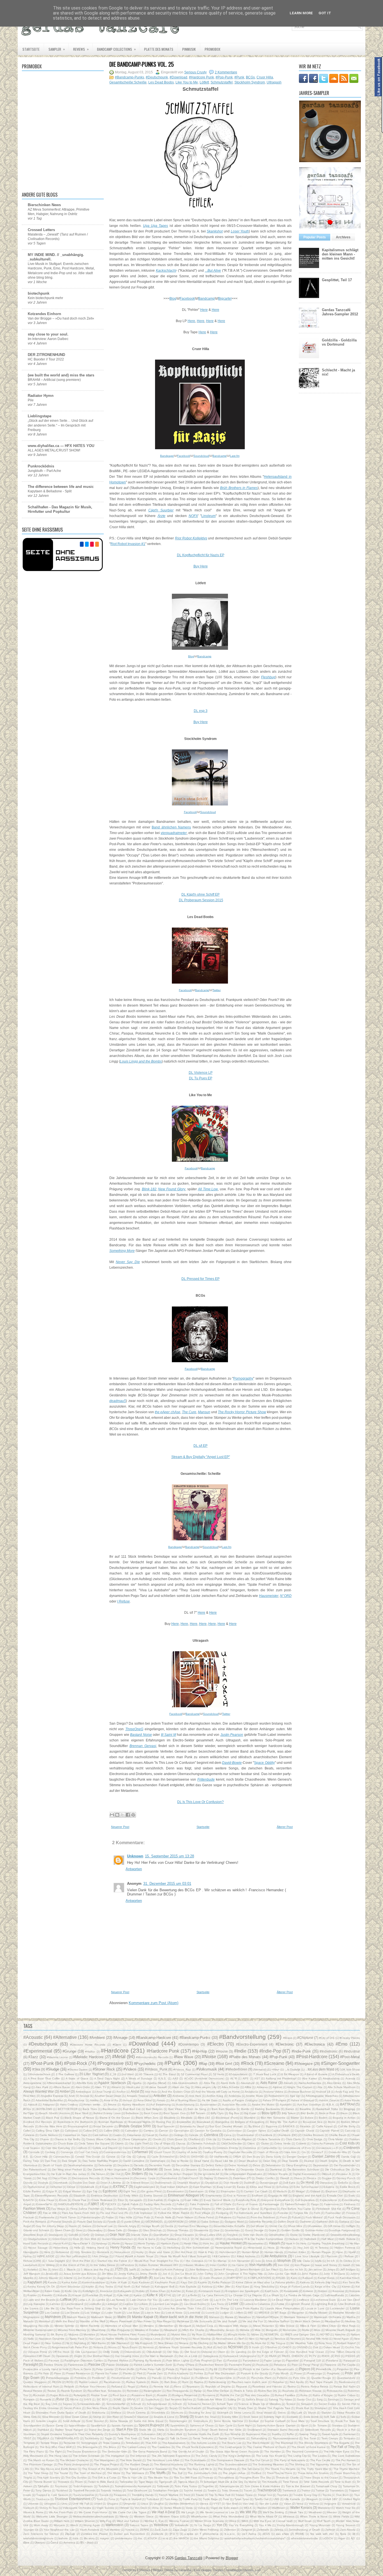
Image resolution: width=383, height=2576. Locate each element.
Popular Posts (315, 237)
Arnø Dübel (145, 2100)
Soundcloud (201, 456)
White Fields (341, 2516)
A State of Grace (77, 2078)
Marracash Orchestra (328, 2317)
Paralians (332, 2360)
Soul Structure (320, 2421)
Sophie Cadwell (275, 2421)
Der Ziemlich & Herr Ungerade (107, 2169)
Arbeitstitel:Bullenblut (49, 2100)
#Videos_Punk (156, 2069)
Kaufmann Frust (165, 2282)
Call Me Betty (347, 2126)
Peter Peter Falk (150, 2369)
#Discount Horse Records (88, 2045)
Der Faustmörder (345, 2165)
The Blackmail (284, 2443)
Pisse (58, 2373)
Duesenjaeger (269, 2183)
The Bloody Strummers (313, 2443)
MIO (251, 2313)
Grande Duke (139, 2235)
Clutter (265, 2143)
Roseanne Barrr (142, 2395)
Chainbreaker (245, 2135)
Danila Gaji (348, 2157)
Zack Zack (161, 2530)
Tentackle (70, 2443)
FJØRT (94, 2204)
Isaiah (347, 2265)
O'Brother (271, 2347)
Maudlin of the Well (92, 2321)
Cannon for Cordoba (208, 2131)
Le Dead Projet (282, 2300)
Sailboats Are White (210, 2399)
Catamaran (134, 2135)
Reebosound (347, 2382)
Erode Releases (102, 2200)
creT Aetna (249, 2534)
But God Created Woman (226, 2126)
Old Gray (173, 2352)
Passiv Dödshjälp (117, 2365)
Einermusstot (175, 2191)
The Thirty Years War (314, 2469)
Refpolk (69, 2387)
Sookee (254, 2421)
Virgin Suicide (105, 2508)
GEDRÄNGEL (154, 2222)
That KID (151, 2443)
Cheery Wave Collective (101, 2139)
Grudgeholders (37, 2239)
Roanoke (288, 2391)
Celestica (211, 2135)
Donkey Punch (346, 2178)
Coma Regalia (171, 2148)
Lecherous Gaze (325, 2300)
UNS (276, 2499)
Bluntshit (250, 2118)
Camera (149, 2131)
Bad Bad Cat (132, 2109)
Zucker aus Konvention (129, 2534)
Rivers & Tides (243, 2391)
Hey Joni (303, 2248)
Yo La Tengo (202, 2525)
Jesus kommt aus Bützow (80, 2274)
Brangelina (222, 2122)
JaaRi (132, 2269)
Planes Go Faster (106, 2373)
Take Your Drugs (154, 2438)
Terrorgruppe (89, 2443)
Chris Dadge (315, 2139)
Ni (68, 2343)
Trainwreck (289, 2490)
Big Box (234, 2113)
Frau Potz (144, 2217)
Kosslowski (291, 2291)
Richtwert (133, 2391)
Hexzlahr (286, 2248)
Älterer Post (285, 1827)
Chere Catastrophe (135, 2139)
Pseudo (157, 2378)
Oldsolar (207, 2352)
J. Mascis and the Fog (95, 2269)
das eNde (282, 2534)
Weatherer (315, 2512)
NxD (220, 2347)
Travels (104, 2495)
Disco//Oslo (60, 2178)
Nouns (112, 2347)
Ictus (269, 2261)
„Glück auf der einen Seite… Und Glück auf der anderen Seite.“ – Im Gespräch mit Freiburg (60, 425)
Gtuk (76, 2239)
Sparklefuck (98, 2425)
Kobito (140, 2291)
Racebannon (112, 2382)
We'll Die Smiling (274, 2512)
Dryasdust (212, 2183)
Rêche (74, 2399)
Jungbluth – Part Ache (44, 471)
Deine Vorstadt (238, 2165)
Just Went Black (188, 2278)
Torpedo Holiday (111, 2490)
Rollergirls (80, 2395)
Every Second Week (217, 2200)
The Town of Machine (88, 2473)
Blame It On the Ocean (115, 2118)
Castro (117, 2135)
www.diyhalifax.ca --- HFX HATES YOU (61, 446)
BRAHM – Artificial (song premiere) (54, 380)
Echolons (282, 2187)
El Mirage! (299, 2191)
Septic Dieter (121, 2408)
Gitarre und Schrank (36, 2230)
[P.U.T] (174, 2534)
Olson (221, 2352)
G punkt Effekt (131, 2222)
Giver (79, 2230)
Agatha (137, 2083)
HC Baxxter (203, 2239)
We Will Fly (248, 2512)
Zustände (157, 2534)
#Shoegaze (304, 2064)
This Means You (158, 2478)
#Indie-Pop (270, 2051)
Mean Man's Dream (307, 2321)
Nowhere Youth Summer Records (181, 2347)
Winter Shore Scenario (209, 2521)
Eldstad (315, 2191)
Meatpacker (333, 2321)
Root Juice (120, 2395)
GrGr (86, 2235)
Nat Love (95, 2339)
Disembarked (169, 2178)
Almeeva (262, 2087)
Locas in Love (315, 2308)
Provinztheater (121, 2378)
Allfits (248, 2087)
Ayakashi (286, 2105)
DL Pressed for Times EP (200, 1279)
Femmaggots (141, 2209)
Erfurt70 (28, 2200)
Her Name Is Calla (149, 2248)
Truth (100, 2499)
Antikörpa (235, 2096)
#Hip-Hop (199, 2051)
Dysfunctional (36, 2187)
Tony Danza (43, 2490)
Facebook (187, 299)
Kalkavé (308, 2278)
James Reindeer (250, 2269)
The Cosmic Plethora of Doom (267, 2447)
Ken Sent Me (351, 2282)
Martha (351, 2317)
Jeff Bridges (348, 2269)
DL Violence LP (201, 1073)
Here (204, 310)
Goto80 (73, 2235)
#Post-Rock (76, 2063)
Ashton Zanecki (329, 2100)
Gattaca (344, 2222)
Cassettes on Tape (75, 2135)
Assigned (49, 2105)
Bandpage (167, 456)
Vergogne (330, 2504)
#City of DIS (327, 2038)
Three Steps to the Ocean (321, 2478)
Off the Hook (61, 2352)
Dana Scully (274, 2157)
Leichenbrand (74, 2304)
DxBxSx (343, 2183)
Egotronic (110, 2191)
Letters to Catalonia (257, 2304)
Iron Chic (284, 2265)
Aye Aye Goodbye (309, 2105)
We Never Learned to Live (217, 2512)
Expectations (328, 2200)
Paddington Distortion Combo (84, 2360)
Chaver (44, 2139)
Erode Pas (79, 2200)
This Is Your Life (132, 2478)
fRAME (300, 2534)
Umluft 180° (331, 2499)
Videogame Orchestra (77, 2508)
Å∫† (353, 2538)
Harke (116, 2243)
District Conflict (265, 2178)
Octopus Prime (37, 2352)
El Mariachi (280, 2191)
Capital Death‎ (280, 2131)
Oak (316, 2347)
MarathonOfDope (267, 2317)
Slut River (113, 2417)
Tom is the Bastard (298, 2486)
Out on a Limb (188, 2356)
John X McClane (334, 2274)
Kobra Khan (158, 2291)
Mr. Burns (57, 2334)
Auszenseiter (208, 2105)
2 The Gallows (65, 2074)
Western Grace (144, 2516)
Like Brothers (347, 2304)
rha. (140, 2538)
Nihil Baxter (99, 2343)
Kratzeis (355, 2291)
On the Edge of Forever (268, 2352)
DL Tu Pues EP (201, 1078)
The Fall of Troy (343, 2447)
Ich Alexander (241, 2261)
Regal (131, 2387)
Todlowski (163, 2486)
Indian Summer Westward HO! (159, 2265)
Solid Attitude (71, 2421)
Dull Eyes (289, 2183)
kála (76, 2538)
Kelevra (305, 2282)
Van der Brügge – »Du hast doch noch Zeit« (61, 318)
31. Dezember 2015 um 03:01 (167, 1884)
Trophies (283, 2495)
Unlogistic (50, 2504)
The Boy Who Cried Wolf (56, 2447)
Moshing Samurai (34, 2334)
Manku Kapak (143, 2317)
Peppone (330, 2365)
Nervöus (280, 2339)
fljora (343, 2534)
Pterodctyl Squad (178, 2378)
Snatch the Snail (205, 2417)
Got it (325, 13)
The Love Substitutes (346, 2456)
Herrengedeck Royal (228, 2248)
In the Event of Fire (72, 2265)
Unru (64, 2504)
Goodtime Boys (33, 2235)
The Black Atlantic (258, 2443)
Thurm (79, 2482)
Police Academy (178, 2373)
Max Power (145, 2321)
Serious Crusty (195, 72)
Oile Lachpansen (86, 2352)
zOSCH (328, 2538)
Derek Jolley (172, 2169)
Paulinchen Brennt (211, 2365)
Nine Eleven (166, 2343)
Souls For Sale (345, 2421)
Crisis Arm (290, 2152)
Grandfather (161, 2235)
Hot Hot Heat (184, 2252)
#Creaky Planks (350, 2038)
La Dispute (255, 2295)
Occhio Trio (352, 2347)
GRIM (192, 2222)
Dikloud (326, 2174)
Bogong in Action (344, 2118)
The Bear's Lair (231, 2443)
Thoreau (208, 2478)
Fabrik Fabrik (130, 2204)
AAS (175, 2078)
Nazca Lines (152, 2339)
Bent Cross (151, 2113)
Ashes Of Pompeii (274, 2100)
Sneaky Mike (230, 2417)
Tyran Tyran (242, 2499)
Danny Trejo (31, 2161)
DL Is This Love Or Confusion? (200, 1802)
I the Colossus (194, 2261)
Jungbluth (140, 2278)
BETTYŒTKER (68, 2109)
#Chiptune (305, 2038)
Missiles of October (147, 2330)
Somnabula (201, 2421)
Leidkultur (95, 2304)
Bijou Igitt (269, 2113)
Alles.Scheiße (231, 2087)
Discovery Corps (145, 2178)
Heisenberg (61, 2248)
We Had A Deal (163, 2512)
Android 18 (323, 2092)
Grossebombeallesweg (345, 2235)
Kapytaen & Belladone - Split (50, 491)
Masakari (44, 2321)
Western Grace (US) (172, 2516)
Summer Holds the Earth (203, 2434)
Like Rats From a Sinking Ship (81, 2308)
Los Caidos (52, 2313)
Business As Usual (192, 2126)
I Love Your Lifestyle (306, 2256)
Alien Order (83, 2087)
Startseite (31, 49)
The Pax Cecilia (320, 2460)
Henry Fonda (120, 2247)
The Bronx (110, 2447)
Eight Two (130, 2191)
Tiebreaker (126, 2482)
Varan (288, 2504)
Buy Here (201, 566)
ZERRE (145, 2530)
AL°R (234, 2078)
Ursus (145, 2504)
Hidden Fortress (345, 2248)
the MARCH (181, 2538)
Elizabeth (79, 2196)
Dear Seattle (290, 2161)
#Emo (342, 2044)
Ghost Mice (295, 2226)
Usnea (204, 2504)
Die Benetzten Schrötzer (304, 2169)
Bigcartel (225, 299)
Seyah (174, 2408)
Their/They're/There (280, 2473)
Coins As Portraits (323, 2143)
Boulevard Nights (140, 2122)
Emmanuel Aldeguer (184, 2195)
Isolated (33, 2269)
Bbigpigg (349, 2109)
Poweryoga (315, 2373)
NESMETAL (272, 2334)
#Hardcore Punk (201, 77)
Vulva (202, 2508)
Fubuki (296, 2217)
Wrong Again (92, 2525)
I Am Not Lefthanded (73, 2256)
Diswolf (285, 2178)
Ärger (342, 2538)
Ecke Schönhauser (306, 2187)
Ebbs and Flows (261, 2187)
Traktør (320, 2490)
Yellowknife (182, 2525)
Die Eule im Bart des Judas (68, 2174)
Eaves (241, 2187)
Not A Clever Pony (35, 2347)
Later (166, 2300)
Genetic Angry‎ (127, 2226)
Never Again (341, 2339)
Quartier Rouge (321, 2378)
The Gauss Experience (82, 2452)
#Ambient (97, 2038)
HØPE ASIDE (46, 2256)
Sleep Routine (346, 2413)
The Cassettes (161, 2447)
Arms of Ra (111, 2100)
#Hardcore (115, 2050)
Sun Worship (233, 2434)
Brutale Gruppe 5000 (135, 2126)
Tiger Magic (146, 2482)
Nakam (355, 2334)
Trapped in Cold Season (52, 2495)
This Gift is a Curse (104, 2478)
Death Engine (329, 2161)
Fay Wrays (58, 2209)
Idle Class (303, 2261)
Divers (298, 2178)
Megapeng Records (36, 2326)
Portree (199, 2373)
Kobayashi (124, 2291)
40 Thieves (146, 2074)
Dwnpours (326, 2183)
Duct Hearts (231, 2183)
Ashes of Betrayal (303, 2100)
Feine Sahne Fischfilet (85, 2209)
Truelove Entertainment (72, 2499)
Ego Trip (92, 2191)
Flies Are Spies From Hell (78, 2213)
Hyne (340, 2252)
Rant (185, 2382)
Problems (80, 2378)
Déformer (56, 2187)
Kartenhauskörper (94, 2282)
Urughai (159, 2504)
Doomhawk (60, 2183)
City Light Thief (139, 2143)
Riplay (198, 2391)
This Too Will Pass (185, 2478)
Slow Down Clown (76, 2417)
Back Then (90, 2109)
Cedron (164, 2135)
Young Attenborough (290, 2525)
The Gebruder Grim (114, 2452)
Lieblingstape (40, 416)
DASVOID (198, 2157)
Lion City (138, 2308)
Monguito (272, 2330)
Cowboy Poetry (213, 2152)
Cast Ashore (100, 2135)
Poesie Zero (155, 2373)
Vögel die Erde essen (224, 2508)
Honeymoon (122, 2252)
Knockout (106, 2291)
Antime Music (254, 2096)
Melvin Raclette (90, 2326)
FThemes (144, 2570)
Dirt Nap (42, 2178)
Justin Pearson (213, 2278)
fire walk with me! (322, 2534)
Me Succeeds (203, 2321)
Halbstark (310, 2239)
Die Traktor (156, 2174)
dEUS (266, 2534)
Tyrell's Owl (261, 2499)
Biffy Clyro (217, 2113)
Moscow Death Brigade (341, 2330)
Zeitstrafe (263, 2530)
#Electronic (285, 2044)
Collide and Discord (105, 2148)
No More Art (258, 2343)
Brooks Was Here (51, 2126)
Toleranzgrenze (229, 2486)
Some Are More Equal (148, 2421)
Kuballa (62, 2295)
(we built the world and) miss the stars (61, 375)
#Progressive (110, 2063)
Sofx (343, 2417)
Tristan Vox (265, 2495)
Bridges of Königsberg (250, 2122)
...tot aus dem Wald (320, 2069)
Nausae (134, 2339)
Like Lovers (31, 2308)
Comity (207, 2148)
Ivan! (55, 2269)
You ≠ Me (265, 2525)
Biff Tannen (198, 2113)
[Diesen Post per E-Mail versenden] (112, 1815)
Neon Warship (202, 2339)
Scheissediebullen (89, 2404)
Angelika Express (52, 2096)
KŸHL (168, 2295)
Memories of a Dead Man (121, 2326)
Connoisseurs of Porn (297, 2148)
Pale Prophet (203, 2360)
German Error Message (193, 2226)
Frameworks (47, 2217)
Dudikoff (249, 2183)
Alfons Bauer (62, 2087)
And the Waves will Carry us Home (218, 2092)
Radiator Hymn (41, 396)
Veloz (300, 2504)
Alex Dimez (334, 2083)
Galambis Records (260, 2222)
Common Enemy (227, 2148)
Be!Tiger (29, 2113)
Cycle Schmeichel (163, 2157)
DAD (183, 2157)
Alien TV (101, 2087)
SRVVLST (133, 2399)
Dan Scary (254, 2157)
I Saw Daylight (56, 2261)
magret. (105, 2538)
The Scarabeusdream (233, 2464)
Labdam (354, 2295)
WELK (248, 2508)
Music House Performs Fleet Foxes (123, 2334)
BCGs (250, 77)
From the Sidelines (263, 2217)
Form (317, 2213)
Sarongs (333, 2399)
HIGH (219, 2239)
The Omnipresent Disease (228, 2460)
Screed (291, 2404)
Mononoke (290, 2330)
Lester (234, 2304)
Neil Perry (181, 2339)
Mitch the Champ (193, 2330)
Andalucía (251, 2092)
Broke (332, 2122)
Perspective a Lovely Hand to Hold (46, 2369)
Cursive (111, 2157)
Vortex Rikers (172, 2508)
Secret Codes (327, 2404)
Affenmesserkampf (59, 2083)
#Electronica (315, 2044)
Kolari (190, 2291)
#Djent (117, 2045)
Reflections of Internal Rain (41, 2387)
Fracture (29, 2217)
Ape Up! (295, 2096)
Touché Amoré (193, 2490)
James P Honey (224, 2269)
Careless (29, 2135)
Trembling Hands (143, 2495)
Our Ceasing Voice (127, 2356)
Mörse (255, 2334)
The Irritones (138, 2456)
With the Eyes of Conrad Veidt (273, 2521)
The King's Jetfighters (237, 2456)
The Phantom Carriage (38, 2464)
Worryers (59, 2525)
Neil (168, 2339)
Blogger (232, 2558)
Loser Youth (113, 2313)
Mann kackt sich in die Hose (181, 2317)
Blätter (295, 2118)
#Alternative (65, 2037)
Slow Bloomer (51, 2417)
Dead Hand (202, 2161)
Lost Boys (133, 2313)
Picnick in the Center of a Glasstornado (268, 2369)
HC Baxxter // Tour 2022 (46, 359)
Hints (47, 2252)
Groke (294, 2235)
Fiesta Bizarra (202, 2209)
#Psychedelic (145, 2064)
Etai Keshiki (155, 2200)
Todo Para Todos (186, 2486)
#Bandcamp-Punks (130, 77)
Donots (28, 2183)
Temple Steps (49, 2443)
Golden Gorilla (290, 2230)
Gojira (272, 2230)
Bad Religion (154, 2109)
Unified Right (351, 2499)
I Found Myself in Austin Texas (133, 2256)
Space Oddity (264, 1763)
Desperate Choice (252, 2169)
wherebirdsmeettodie (304, 2538)
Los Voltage (92, 2313)
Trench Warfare (169, 2495)
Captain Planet (329, 2131)
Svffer (290, 2434)
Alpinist (277, 2087)
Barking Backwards (267, 2109)
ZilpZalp (70, 2534)
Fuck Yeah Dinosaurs (342, 2217)
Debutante (105, 2165)
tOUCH (153, 2538)
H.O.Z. (186, 2239)
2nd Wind (128, 2074)
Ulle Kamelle (292, 2499)
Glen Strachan (152, 2230)
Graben (100, 2235)
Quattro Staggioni (35, 2382)
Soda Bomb (311, 2417)
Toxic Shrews (230, 2490)
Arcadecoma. (76, 2100)
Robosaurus (335, 2391)
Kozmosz (338, 2291)
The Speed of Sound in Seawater (145, 2469)
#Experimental (38, 2051)
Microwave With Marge (233, 2326)
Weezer (332, 2512)
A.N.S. (162, 2078)
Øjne (26, 2543)
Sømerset (349, 2434)
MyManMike (215, 2334)
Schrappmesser (157, 2404)
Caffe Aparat (325, 2126)
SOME (117, 2399)
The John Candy (206, 2456)
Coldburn (81, 2148)
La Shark (273, 2295)
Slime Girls (30, 2417)
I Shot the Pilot (80, 2261)
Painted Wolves (118, 2360)
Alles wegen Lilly (206, 2087)
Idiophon (284, 2261)
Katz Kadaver (141, 2282)
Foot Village (203, 2213)
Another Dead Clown (108, 2096)
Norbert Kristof (346, 2343)
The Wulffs (158, 2473)
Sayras (67, 2404)
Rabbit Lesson (89, 2382)
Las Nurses (117, 2300)
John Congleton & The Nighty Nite (240, 2274)
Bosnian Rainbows (111, 2122)
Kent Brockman (70, 2287)
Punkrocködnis (41, 466)
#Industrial (352, 2051)
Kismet (346, 2287)
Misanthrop (99, 2330)
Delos (257, 2165)
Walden (262, 2508)
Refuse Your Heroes (93, 2387)
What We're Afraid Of (264, 2516)
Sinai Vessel (264, 2413)
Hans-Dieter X (82, 2243)
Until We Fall (81, 2504)
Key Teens (106, 2287)
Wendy (124, 2516)
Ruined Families (285, 2395)
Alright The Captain (300, 2087)
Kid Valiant (143, 2287)
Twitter (217, 990)
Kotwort (308, 2291)
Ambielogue (83, 2092)
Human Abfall (250, 2252)
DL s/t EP (200, 1446)
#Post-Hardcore (312, 2057)
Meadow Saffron (279, 2321)
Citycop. (181, 2143)
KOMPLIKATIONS (259, 2278)
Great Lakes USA (211, 2235)
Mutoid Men (179, 2334)
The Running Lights (201, 2464)
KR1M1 (281, 2278)
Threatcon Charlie (287, 2478)
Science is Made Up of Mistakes (259, 2404)
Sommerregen (178, 2421)
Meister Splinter (64, 2326)
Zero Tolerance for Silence (41, 2534)
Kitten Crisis (52, 2291)
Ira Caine (238, 2265)
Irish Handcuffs (261, 2265)
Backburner (110, 2109)
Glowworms (201, 2230)
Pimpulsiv (343, 2369)
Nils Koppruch (144, 2343)
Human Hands (274, 2252)
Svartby (277, 2434)
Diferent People (278, 2174)
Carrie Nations (49, 2135)
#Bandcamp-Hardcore (154, 2038)
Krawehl (47, 2295)
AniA (72, 2096)
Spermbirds (177, 2425)
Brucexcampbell (78, 2126)
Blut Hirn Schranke (273, 2118)
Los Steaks (72, 2313)
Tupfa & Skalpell (131, 2499)
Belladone (132, 2113)
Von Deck (141, 2508)
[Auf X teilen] (123, 1815)
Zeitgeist (247, 2530)
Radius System (136, 2382)
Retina (292, 2387)
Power (298, 2373)
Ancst (135, 2091)
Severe (139, 2408)
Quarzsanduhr (346, 2378)
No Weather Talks (302, 2343)
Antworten (134, 1869)
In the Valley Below (103, 2265)
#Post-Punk (42, 2063)
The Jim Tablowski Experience (171, 2456)
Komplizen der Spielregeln (242, 2291)
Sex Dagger (156, 2408)
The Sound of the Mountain (100, 2469)
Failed (181, 2204)
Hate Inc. (209, 2243)
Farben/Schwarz (295, 2204)
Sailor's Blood (255, 2399)
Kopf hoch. (272, 2291)
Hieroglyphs (31, 2252)
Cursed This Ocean (88, 2157)
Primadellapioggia (57, 2378)
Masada (28, 2321)
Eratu (352, 2196)
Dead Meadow (248, 2161)
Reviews (81, 49)
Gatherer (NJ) (325, 2222)
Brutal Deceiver (103, 2126)
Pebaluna (280, 2365)
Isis (358, 2265)
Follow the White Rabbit (174, 2213)
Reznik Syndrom (72, 2391)
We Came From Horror (93, 2512)
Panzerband (251, 2360)
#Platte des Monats (245, 2057)
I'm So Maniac (218, 2261)
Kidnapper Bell (164, 2287)
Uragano (113, 2504)
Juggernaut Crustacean (112, 2278)
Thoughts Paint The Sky (255, 2478)
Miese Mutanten (264, 2326)
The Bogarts (341, 2443)
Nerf (241, 2339)
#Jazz (33, 2057)
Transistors (337, 2490)
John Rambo (310, 2274)
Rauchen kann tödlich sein (249, 2382)
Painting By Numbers (147, 2360)
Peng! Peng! (311, 2365)
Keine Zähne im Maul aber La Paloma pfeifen (265, 2282)
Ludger (224, 2313)
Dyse (357, 2183)
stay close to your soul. (48, 334)
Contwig (50, 2152)
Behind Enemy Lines (107, 2113)
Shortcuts (177, 2413)
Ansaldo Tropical (138, 2096)
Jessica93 (52, 2274)
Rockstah (39, 2395)
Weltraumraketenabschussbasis (93, 2516)
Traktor (306, 2490)
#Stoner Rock (104, 2069)
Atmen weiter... (93, 2105)
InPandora (127, 2265)
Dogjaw (327, 2178)
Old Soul (190, 2352)
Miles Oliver (329, 2326)
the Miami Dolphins (206, 2538)
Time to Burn (343, 2482)
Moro (317, 2330)
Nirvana (184, 2343)
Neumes (296, 2339)
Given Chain (63, 2230)
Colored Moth (131, 2148)
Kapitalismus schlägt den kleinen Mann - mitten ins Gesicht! (340, 254)
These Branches (345, 2473)
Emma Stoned (153, 2196)
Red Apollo (297, 2382)
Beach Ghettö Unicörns (54, 2113)
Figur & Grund (250, 2209)
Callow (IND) (112, 2131)
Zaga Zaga (180, 2530)
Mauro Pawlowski (121, 2321)
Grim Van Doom (253, 2235)
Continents (352, 2148)
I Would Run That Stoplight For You (156, 2261)
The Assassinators (174, 2443)
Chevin (157, 2139)
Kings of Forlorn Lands (295, 2287)
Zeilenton (230, 2530)
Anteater (160, 2096)
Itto (45, 2269)
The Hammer (272, 2452)
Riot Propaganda (178, 2391)
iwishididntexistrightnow (38, 2538)
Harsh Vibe (191, 2243)
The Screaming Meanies (268, 2464)
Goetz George (254, 2230)
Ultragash (274, 82)
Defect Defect (214, 2165)
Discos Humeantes (117, 2178)
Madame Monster (344, 2313)
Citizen (119, 2143)
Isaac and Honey (326, 2265)
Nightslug (80, 2343)
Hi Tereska (322, 2248)
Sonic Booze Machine (229, 2421)
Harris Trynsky (147, 2243)
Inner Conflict (218, 2265)
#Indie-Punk (301, 2051)
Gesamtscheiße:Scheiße (128, 82)
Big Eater (250, 2113)
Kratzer (32, 2295)
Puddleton (202, 2378)
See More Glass (97, 2408)
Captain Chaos (304, 2131)
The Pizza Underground (73, 2464)
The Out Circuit (259, 2460)
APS (245, 2078)
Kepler (90, 2287)
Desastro (191, 2169)
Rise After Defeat (218, 2391)
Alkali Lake (133, 2087)
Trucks (327, 2495)
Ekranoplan (228, 2191)
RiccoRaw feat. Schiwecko (104, 2391)
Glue (216, 2230)
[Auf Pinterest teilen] (133, 1815)
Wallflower (278, 2508)
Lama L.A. (84, 2300)
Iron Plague (302, 2265)
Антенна (69, 2543)
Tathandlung (259, 2438)
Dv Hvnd (307, 2182)
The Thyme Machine (347, 2469)
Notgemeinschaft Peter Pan (70, 2347)
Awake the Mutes (263, 2105)
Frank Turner (68, 2217)
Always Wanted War (39, 2091)
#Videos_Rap (182, 2070)
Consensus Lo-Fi (327, 2148)
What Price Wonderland (229, 2516)
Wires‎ (233, 2521)
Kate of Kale (119, 2282)
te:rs (165, 2538)
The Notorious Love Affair (163, 2460)
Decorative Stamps (188, 2165)
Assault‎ (33, 2105)
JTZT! (119, 2269)
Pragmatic (333, 2373)
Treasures (120, 2495)
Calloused (71, 2131)
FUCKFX (111, 2204)
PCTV (313, 2356)
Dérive (71, 2187)
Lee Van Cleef (350, 2300)
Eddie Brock (348, 2187)
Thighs (28, 2478)
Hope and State (159, 2252)
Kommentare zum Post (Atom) (154, 2003)
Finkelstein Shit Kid (329, 2209)
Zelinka (279, 2530)
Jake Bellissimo (199, 2269)
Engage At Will (278, 2196)
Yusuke (130, 2530)
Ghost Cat (276, 2226)
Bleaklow (170, 2118)
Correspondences (115, 2152)
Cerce (228, 2135)
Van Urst (248, 2504)
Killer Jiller (224, 2287)
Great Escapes (184, 2235)
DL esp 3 (201, 711)
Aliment (116, 2087)
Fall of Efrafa (223, 2204)
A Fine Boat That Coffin (44, 2078)
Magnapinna (31, 2317)
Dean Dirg (270, 2161)
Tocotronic (61, 2486)
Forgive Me (301, 2213)
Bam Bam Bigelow (224, 2109)
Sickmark (223, 2413)
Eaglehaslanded (144, 2187)
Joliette (68, 2278)
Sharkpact (321, 2408)
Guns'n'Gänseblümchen (117, 2239)
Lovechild (194, 2313)
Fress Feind (206, 2217)
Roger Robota (59, 2395)
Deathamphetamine (80, 2165)
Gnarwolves (232, 2230)
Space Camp (55, 2425)
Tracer (248, 2490)
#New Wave (184, 2057)
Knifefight (89, 2291)
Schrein (177, 2404)
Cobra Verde (282, 2143)
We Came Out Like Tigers (130, 2512)
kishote (63, 2538)
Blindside (187, 2118)
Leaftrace (303, 2300)
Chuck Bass (65, 2143)
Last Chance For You (144, 2300)
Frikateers (225, 2217)
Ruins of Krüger (323, 2395)
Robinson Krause (310, 2391)
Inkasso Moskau (194, 2265)
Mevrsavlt (185, 2326)
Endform (257, 2196)
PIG (338, 2356)
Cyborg (141, 2157)
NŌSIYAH (235, 2347)
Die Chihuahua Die (337, 2169)
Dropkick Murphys (189, 2183)
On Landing (239, 2352)
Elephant (331, 2191)
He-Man (355, 2243)
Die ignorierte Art (209, 2174)
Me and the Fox (253, 2321)
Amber (65, 2091)
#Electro (215, 2044)
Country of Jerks (187, 2152)
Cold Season (32, 2148)
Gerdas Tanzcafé (189, 2558)
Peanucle (262, 2365)
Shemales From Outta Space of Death (61, 2413)
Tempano (349, 2438)
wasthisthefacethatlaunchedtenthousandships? (255, 2538)
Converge (67, 2152)
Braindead (203, 2122)
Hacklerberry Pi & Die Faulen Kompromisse (255, 2239)
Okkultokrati (154, 2352)
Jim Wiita (107, 2274)
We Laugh (188, 2512)
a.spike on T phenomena (201, 2534)
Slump (97, 2417)
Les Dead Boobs (161, 82)
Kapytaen (35, 2282)
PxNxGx (282, 2378)
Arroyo (161, 2100)
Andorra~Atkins (273, 2092)
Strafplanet (254, 2430)
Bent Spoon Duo (174, 2113)
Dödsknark (87, 2187)
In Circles (346, 2261)
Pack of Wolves (33, 2360)
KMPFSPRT (235, 2278)
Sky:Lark (297, 2413)
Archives (343, 237)
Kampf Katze (326, 2278)
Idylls (318, 2261)
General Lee (105, 2226)
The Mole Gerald (131, 2460)
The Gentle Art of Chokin (188, 2452)
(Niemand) (260, 2070)
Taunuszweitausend (285, 2438)
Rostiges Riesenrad (185, 2395)
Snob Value (251, 2417)
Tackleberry (92, 2438)
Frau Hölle (126, 2217)
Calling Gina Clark (48, 2131)
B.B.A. (331, 2105)
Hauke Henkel (231, 2243)
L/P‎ (179, 2295)
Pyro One (299, 2378)
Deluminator (273, 2165)
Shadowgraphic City (220, 2408)
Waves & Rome (33, 2512)
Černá (54, 2543)
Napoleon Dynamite (52, 2339)
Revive (52, 2391)
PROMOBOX (213, 49)
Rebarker (278, 2382)
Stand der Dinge (100, 2430)
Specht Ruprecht (151, 2425)
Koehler (176, 2291)
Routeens (209, 2395)
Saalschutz (152, 2399)
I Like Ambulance (274, 2256)
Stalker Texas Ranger (69, 2430)
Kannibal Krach (350, 2278)
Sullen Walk (175, 2434)
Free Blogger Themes (209, 2570)
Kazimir (202, 2282)
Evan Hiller (191, 2200)
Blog (173, 299)
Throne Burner (43, 2482)
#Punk (239, 77)
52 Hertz (219, 2074)
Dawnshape (158, 2161)
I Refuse (348, 2256)
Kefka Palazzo (221, 2282)
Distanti (223, 2178)
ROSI (70, 2382)
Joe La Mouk (184, 2274)
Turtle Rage (210, 2499)
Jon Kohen (85, 2278)
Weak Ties (296, 2512)
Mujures (73, 2334)
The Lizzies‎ (319, 2456)
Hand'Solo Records (36, 2243)
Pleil (139, 2373)
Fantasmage (271, 2204)
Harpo (129, 2243)
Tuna (112, 2499)
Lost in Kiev (153, 2313)
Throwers (63, 2482)
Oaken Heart (332, 2347)
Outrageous (210, 2356)
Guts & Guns (146, 2239)
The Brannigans (87, 2447)
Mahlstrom (53, 2317)
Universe (33, 2504)
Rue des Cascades (257, 2395)
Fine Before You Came (296, 2209)
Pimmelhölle (324, 2369)
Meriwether (166, 2326)
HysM (352, 2252)
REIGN (57, 2382)
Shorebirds (158, 2413)
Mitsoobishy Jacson (222, 2330)
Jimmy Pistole (148, 2274)
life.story (89, 2538)
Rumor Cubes (347, 2395)
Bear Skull (81, 2113)
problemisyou (124, 2538)
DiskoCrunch (190, 2178)
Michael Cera (205, 2326)
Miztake (245, 2330)
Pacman (54, 2360)
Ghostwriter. (315, 2226)
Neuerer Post (120, 1827)
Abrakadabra (331, 2078)
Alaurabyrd (248, 2083)
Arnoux (128, 2100)
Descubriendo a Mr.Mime (219, 2169)
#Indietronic (329, 2051)
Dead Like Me (224, 2161)
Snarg (184, 2417)
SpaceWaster (77, 2425)
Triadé (200, 2495)
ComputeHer (269, 2148)
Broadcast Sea (313, 2122)
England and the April (307, 2196)
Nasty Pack (77, 2339)
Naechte (340, 2334)
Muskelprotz (158, 2334)
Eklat (212, 2191)
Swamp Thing (308, 2434)
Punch (242, 2378)
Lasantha (185, 2570)
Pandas (232, 2360)
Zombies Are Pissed (94, 2534)
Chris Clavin (293, 2139)
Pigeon (305, 2369)
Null (210, 2347)
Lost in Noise (174, 2313)
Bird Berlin (307, 2113)
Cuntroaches (62, 2157)
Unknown (135, 1856)
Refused (117, 2387)
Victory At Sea (48, 2508)
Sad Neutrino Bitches (178, 2399)
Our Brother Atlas (98, 2356)
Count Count (162, 2152)
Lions (154, 2308)
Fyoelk (112, 2222)
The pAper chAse (234, 2473)
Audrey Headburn (134, 2105)
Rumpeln (29, 2399)
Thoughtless (226, 2478)
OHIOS (287, 2347)
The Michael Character (74, 2460)
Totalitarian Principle (166, 2490)
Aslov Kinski (352, 2100)
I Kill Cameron (221, 2256)
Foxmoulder (333, 2213)
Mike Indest (287, 2326)
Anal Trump (104, 2092)
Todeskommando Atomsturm (133, 2486)
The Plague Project (106, 2464)
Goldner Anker (314, 2230)
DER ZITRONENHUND (46, 355)
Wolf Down (305, 2521)
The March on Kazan (41, 2460)
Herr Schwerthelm (198, 2248)
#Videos (130, 2069)
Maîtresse (183, 2321)
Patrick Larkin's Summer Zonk (153, 2365)
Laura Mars (182, 2300)
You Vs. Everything (241, 2525)
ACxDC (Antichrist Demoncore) (204, 2078)
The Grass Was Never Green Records (234, 2452)
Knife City (71, 2291)
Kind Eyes (242, 2287)
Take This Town (127, 2438)
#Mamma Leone (57, 2057)
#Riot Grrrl (224, 2064)
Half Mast (327, 2239)
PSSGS (350, 2356)
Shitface (116, 2413)
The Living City (297, 2456)
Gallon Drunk (286, 2222)
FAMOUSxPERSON (70, 2204)
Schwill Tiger (225, 2404)
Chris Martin (336, 2139)
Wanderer (324, 2508)
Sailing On (234, 2399)
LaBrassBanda (334, 2295)
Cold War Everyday (58, 2148)
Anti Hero (195, 2096)
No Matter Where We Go (230, 2343)
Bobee (309, 2118)
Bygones (272, 2126)
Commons (250, 2148)
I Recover (331, 2256)
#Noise (209, 2057)
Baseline (305, 2109)
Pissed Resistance (78, 2373)
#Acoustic (33, 2037)
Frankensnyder (91, 2217)
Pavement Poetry (240, 2365)
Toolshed (62, 2490)
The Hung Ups (58, 2456)
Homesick (103, 2252)
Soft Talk (329, 2417)
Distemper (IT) (242, 2178)
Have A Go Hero (296, 2243)
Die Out (115, 2174)
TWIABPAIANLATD (67, 2438)
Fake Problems (200, 2204)
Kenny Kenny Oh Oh (41, 2287)
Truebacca (43, 2499)
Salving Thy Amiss (280, 2399)
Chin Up (211, 2139)
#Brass (288, 2038)
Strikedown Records (318, 2430)
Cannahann (182, 2131)
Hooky (139, 2252)
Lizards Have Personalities (282, 2308)
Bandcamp (207, 299)
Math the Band (65, 2321)
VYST (217, 2504)
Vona (155, 2508)
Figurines (270, 2209)
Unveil (98, 2504)
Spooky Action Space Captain (276, 2425)
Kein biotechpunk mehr (45, 298)
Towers (212, 2490)
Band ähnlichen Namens (171, 827)
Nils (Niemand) (120, 2343)
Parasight (31, 2364)
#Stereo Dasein (78, 2070)
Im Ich (331, 2261)
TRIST (27, 2438)
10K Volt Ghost (350, 2070)
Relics (144, 2387)
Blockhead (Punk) (227, 2118)
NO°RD (325, 2334)
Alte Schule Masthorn (342, 2087)
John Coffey (205, 2274)
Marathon (245, 2317)
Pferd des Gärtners (192, 2369)
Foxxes (351, 2213)
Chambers (266, 2135)
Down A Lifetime (111, 2183)
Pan (219, 2360)
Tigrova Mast (186, 2482)
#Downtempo (189, 2044)
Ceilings (179, 2135)
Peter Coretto (105, 2369)
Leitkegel (112, 2304)
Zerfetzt (330, 2530)
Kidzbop (207, 2287)
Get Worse (257, 2226)
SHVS (87, 2399)
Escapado (136, 2200)
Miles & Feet (308, 2326)
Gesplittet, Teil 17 (337, 280)
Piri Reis (44, 2373)
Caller (27, 2131)
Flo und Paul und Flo (114, 2213)
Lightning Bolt (324, 2304)
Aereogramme (32, 2083)
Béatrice (305, 2126)
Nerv (252, 2339)
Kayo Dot (187, 2282)
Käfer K (152, 2295)
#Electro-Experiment (252, 2044)
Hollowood (62, 2252)
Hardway (101, 2243)
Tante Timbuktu (203, 2438)
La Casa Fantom (213, 2295)
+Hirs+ (275, 2070)
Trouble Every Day (305, 2495)
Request (242, 2387)
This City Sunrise (76, 2478)
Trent (187, 2495)
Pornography (243, 1378)
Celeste (194, 2135)
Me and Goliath (227, 2321)
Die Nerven (98, 2174)
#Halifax (90, 2052)
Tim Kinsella (270, 2482)
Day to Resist (180, 2161)
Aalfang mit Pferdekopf (281, 2078)
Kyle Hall (123, 2295)
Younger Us (31, 2530)
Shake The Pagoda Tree (274, 2408)
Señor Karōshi (192, 2408)
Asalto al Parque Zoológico (240, 2100)
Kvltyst (108, 2295)
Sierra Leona (242, 2413)
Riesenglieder (152, 2391)
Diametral (276, 2169)
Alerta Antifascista (310, 2083)
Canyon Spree (257, 2131)
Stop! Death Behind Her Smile (222, 2430)
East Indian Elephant (174, 2187)
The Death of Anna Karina (308, 2447)
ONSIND (302, 2347)
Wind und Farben (128, 2521)
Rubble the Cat (230, 2395)
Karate (52, 2282)
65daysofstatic (238, 2074)
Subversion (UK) (152, 2434)
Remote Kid (161, 2387)
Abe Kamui (310, 2078)
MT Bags (281, 2313)
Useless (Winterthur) (182, 2504)
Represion (193, 2387)
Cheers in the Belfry (67, 2139)
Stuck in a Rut (346, 2430)
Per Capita (349, 2365)
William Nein (62, 2521)
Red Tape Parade (321, 2382)
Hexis (271, 2248)
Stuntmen (30, 2434)
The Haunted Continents (302, 2452)
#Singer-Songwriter (340, 2063)
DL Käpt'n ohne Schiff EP (200, 895)
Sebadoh (307, 2404)
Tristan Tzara (244, 2495)
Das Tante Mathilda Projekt (100, 2161)
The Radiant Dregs (136, 2464)
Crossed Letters (41, 230)
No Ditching (201, 2343)
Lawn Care (202, 2300)
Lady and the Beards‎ (41, 2300)
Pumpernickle (223, 2378)
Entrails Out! (335, 2196)
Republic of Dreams (218, 2387)
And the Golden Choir (176, 2092)
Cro (304, 2152)
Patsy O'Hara (186, 2365)
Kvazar (77, 2295)
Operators (62, 2356)
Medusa (350, 2321)
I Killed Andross (245, 2256)
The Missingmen (104, 2460)
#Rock (247, 2063)
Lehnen (55, 2304)
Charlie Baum (338, 2135)
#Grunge (69, 2051)
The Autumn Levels (204, 2443)
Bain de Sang (197, 2109)
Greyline (232, 2235)
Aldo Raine (269, 2083)
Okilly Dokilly (111, 2352)
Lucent (210, 2313)
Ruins (304, 2395)
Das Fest (51, 2161)
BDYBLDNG (44, 2109)
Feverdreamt (180, 2209)
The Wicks (114, 2473)
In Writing (48, 2265)
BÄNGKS (289, 2126)
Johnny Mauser (48, 2278)
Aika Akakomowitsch (185, 2083)
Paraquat (349, 2360)
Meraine (149, 2326)
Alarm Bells (228, 2083)
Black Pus (53, 2118)
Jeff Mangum (32, 2274)
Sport (304, 2425)
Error (121, 2200)
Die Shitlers (134, 2174)
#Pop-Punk (224, 77)
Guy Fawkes (168, 2239)
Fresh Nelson (185, 2217)
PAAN (273, 2356)
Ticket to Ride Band (101, 2482)
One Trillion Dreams (342, 2352)
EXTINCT (120, 2187)
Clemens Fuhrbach (203, 2143)
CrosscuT (317, 2152)
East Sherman (202, 2187)
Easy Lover (224, 2187)
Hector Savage (38, 2248)
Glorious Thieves (178, 2230)
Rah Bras (170, 2382)
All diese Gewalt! (156, 2087)
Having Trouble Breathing (328, 2243)
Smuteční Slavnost (136, 2417)
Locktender (337, 2308)
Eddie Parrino (32, 2191)
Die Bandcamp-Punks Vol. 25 (142, 64)
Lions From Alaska (247, 2308)
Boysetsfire (184, 2122)
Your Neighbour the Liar (59, 2530)
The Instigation (115, 2456)
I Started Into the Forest (111, 2261)
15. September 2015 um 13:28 (169, 1856)
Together (208, 2486)
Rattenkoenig (217, 2382)
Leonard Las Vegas (166, 2304)
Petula (170, 2369)
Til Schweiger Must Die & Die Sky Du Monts (228, 2482)
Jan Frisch (272, 2269)
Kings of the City (326, 2287)
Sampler (57, 49)
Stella (161, 2430)
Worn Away (41, 2525)
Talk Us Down (179, 2438)
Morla (305, 2330)
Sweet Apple (330, 2434)
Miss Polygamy (120, 2330)
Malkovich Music (102, 2317)
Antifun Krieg (215, 2096)
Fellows (122, 2209)
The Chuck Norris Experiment (195, 2447)
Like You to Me (187, 82)
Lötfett (204, 82)
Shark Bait (302, 2408)
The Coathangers (230, 2447)
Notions (98, 2347)
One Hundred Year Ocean (307, 2352)
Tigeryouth (166, 2482)
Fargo (315, 2204)
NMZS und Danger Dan (300, 2334)
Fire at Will (50, 2213)
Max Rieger (164, 2321)
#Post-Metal (350, 2057)
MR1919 (264, 2313)
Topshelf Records (84, 2490)
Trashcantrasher (84, 2495)
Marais (229, 2317)
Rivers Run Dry (267, 2391)
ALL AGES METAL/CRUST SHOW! (54, 450)
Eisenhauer (196, 2191)
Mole (258, 2330)
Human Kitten (297, 2252)
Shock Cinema (136, 2413)
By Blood (254, 2126)
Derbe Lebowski (145, 2169)
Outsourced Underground (240, 2356)
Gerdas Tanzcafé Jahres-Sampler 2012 (340, 312)
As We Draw (210, 2100)
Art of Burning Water (184, 2100)
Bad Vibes (175, 2109)
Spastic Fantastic (122, 2425)
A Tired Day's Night (107, 2078)
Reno (178, 2387)
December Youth (160, 2165)
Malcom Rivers (76, 2317)
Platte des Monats (159, 49)
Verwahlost (349, 2504)
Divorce (312, 2178)
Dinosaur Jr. (344, 2174)
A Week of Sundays (139, 2078)
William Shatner (85, 2521)
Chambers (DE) (287, 2135)
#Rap (203, 2064)
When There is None (314, 2516)
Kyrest (138, 2295)
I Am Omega (100, 2256)
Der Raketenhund (35, 2169)
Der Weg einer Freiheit (67, 2169)
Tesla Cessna (112, 2443)
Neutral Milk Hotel (317, 2339)
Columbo (151, 2148)
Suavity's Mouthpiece (122, 2434)
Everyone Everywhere (276, 2200)
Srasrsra (337, 2425)
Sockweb (292, 2417)
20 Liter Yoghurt (91, 2074)
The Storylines (227, 2469)
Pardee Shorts (53, 2365)
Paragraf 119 (312, 2360)
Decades (123, 2165)
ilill (354, 2534)
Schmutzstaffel (222, 82)
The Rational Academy (169, 2464)
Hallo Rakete (347, 2239)
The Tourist (61, 2473)
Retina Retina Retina (315, 2387)
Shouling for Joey (200, 2413)
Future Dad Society (90, 2222)
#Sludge (53, 2069)
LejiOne (128, 2304)
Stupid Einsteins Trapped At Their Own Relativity (72, 2434)
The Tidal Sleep (38, 2473)
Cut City (126, 2157)
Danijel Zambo (324, 2156)
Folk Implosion (143, 2213)
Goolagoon (56, 2235)
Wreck (74, 2525)
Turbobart (153, 2499)
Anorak (85, 2096)
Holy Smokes (83, 2252)
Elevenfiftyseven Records (52, 2196)
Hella (77, 2248)
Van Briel (232, 2504)
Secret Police (72, 2408)
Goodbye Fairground (342, 2230)
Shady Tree (245, 2408)
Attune (112, 2105)
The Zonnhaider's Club (202, 2473)
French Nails (163, 2217)
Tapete (223, 2438)
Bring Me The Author (284, 2122)
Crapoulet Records (240, 2152)
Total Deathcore (137, 2490)
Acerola (350, 2078)
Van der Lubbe (269, 2504)
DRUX (237, 2157)
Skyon (312, 2413)
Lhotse (280, 2304)
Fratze (110, 2217)
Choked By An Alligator (237, 2139)
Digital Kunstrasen (305, 2174)
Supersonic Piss (256, 2434)
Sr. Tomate (320, 2425)
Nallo (31, 2339)
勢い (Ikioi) (87, 2543)
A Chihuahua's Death (346, 2074)
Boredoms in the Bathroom (75, 2122)
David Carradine (134, 2161)
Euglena (174, 2200)
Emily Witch (131, 2196)
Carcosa (350, 2131)
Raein (155, 2382)
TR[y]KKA (43, 2438)
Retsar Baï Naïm (344, 2387)
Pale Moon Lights (178, 2360)
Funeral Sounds (62, 2222)
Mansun (214, 2317)
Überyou (40, 2543)
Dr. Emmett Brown (138, 2183)
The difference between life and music (61, 487)
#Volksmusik (207, 2069)
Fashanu (350, 2204)
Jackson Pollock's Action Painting (162, 2269)
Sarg (320, 2399)
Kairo (294, 2278)
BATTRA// (347, 2104)
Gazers (87, 2226)
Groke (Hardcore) (314, 2235)
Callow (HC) (91, 2131)
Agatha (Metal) (157, 2083)
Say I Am (51, 2404)
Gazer (73, 2226)
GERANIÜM (176, 2222)
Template (29, 2443)
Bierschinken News (44, 205)
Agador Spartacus (112, 2083)
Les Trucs (217, 2304)
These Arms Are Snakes (313, 2473)
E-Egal (104, 2187)
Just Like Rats (163, 2278)
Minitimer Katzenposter (38, 2330)
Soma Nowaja (119, 2421)
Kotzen (323, 2291)
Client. (251, 2143)
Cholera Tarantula (269, 2139)
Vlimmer (124, 2508)
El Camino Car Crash (254, 2191)
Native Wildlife (115, 2339)
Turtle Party (190, 2499)
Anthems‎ (178, 2096)
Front (283, 2217)
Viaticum (29, 2508)
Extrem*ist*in (44, 2204)
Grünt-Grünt (60, 2239)
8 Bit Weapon (290, 2074)
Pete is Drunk (82, 2369)
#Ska (36, 2069)
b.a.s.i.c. (230, 2534)
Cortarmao (140, 2152)
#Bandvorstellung (242, 2037)
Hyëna (27, 2256)
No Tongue (278, 2343)
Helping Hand (95, 2248)
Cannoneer (234, 2131)
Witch (245, 2521)
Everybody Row (246, 2200)
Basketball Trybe (327, 2109)
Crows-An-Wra (338, 2152)
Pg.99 (213, 2369)
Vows (189, 2508)
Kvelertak (92, 2295)
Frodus (241, 2217)
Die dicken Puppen (181, 2174)
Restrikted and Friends (267, 2387)
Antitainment (276, 2096)
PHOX (326, 2356)
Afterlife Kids (85, 2083)
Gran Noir (117, 2234)
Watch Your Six (346, 2508)
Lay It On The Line (226, 2300)
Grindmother (277, 2235)
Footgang (222, 2213)
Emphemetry (214, 2196)
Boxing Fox (164, 2122)
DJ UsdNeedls (219, 2157)
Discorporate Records (86, 2178)
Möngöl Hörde (237, 2334)
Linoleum (208, 516)
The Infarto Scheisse (86, 2456)
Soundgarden (32, 2425)
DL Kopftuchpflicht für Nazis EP (201, 555)
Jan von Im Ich (293, 2269)
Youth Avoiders (89, 2530)
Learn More (301, 13)
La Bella (191, 2295)
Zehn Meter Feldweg (205, 2530)
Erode (63, 2200)
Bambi (245, 2109)
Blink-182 (204, 2118)
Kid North (124, 2287)
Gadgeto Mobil (234, 2222)
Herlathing (174, 2248)
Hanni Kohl (60, 2243)
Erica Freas (46, 2200)
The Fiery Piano (34, 2452)
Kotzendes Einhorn (44, 314)
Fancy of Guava (247, 2204)
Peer (295, 2365)
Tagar (108, 2438)
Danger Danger (297, 2157)
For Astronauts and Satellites (253, 2213)
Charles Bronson (313, 2135)
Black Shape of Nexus (79, 2118)
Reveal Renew (33, 2391)
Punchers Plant (261, 2378)
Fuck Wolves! (314, 2217)
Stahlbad (43, 2430)
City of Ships (162, 2143)
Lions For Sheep (218, 2308)
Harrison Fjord (170, 2243)
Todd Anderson (83, 2486)
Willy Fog (106, 2521)
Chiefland (194, 2139)
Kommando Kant (209, 2291)
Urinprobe (130, 2504)
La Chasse (236, 2295)
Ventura (314, 2504)
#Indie (240, 2051)
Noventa (148, 2347)
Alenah (288, 2083)
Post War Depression (222, 2373)
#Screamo (274, 2063)
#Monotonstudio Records (152, 2057)
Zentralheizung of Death (304, 2530)
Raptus (199, 2382)
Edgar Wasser (72, 2191)
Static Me (145, 2430)
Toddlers (104, 2486)
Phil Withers (230, 2369)
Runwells (46, 2399)
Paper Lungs (272, 2360)
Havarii (274, 2243)
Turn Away (171, 2499)
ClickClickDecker (232, 2143)
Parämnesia (76, 2365)
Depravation (321, 2165)
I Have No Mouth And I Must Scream (183, 2256)
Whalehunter (199, 2516)
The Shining (297, 2464)
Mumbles (89, 2334)
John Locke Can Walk (282, 2274)
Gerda (169, 2226)
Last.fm (235, 456)
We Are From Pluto (61, 2512)
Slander (326, 2413)
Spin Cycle (226, 2425)
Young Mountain (320, 2525)
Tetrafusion (133, 2443)
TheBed (256, 2473)
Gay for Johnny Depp (50, 2226)
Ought (78, 2356)
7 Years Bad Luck (265, 2074)
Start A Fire (124, 2429)
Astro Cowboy (69, 2105)
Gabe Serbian (210, 2222)
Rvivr (60, 2399)
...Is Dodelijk (292, 2070)
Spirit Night (244, 2425)
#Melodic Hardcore (88, 2057)
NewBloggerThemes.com (244, 2570)
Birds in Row (327, 2113)
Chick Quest (175, 2139)
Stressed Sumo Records (283, 2430)
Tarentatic (239, 2438)
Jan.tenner (315, 2269)
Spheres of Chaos (202, 2425)
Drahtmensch (163, 2183)
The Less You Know (269, 2456)
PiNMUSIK (189, 49)
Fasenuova (331, 2204)
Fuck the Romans (35, 2222)
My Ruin (197, 2334)
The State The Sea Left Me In (192, 2469)
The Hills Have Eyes (337, 2452)
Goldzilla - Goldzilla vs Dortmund (339, 342)
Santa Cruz (304, 2399)
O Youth (254, 2347)
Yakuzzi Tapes (139, 2525)
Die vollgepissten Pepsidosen (243, 2174)
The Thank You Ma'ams (280, 2469)
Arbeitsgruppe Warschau (322, 2096)
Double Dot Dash (84, 2183)
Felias (109, 2209)
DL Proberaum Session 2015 (201, 900)
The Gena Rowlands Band (150, 2452)
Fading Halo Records (158, 2204)
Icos (258, 2261)
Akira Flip (210, 2083)
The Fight (55, 2452)
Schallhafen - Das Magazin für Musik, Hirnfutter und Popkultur (60, 509)
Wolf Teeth (324, 2521)
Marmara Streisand (296, 2317)
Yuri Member (112, 2530)
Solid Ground (95, 2421)
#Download (178, 77)
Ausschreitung (185, 2105)
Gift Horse (334, 2226)
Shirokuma (99, 2413)
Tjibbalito (43, 2486)
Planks (127, 2373)
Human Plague (321, 2252)
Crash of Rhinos (268, 2152)
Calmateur (132, 2131)
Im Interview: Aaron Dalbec (48, 339)
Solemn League (46, 2421)
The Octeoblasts (195, 2460)
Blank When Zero (147, 2118)
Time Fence (290, 2482)
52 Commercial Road (194, 2074)
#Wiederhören (236, 2069)
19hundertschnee (39, 2074)
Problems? (99, 2378)
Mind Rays (349, 2326)
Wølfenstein (114, 2525)
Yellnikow (161, 2525)
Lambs (101, 2300)
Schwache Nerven (199, 2404)
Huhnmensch (228, 2252)
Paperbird (292, 2360)
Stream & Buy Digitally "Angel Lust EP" (201, 1457)
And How (151, 2092)
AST (257, 2078)
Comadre (191, 2148)
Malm (122, 2317)
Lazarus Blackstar (255, 2300)
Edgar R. (52, 2191)
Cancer (164, 2131)
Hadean (294, 2239)
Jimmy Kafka (126, 2274)
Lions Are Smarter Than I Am (182, 2308)
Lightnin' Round (300, 2304)
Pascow (94, 2364)
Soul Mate (298, 2421)
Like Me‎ (49, 2308)
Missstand (171, 2330)
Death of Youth (53, 2165)
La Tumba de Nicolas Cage (302, 2295)
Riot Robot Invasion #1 (128, 544)
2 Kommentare (226, 72)
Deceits (139, 2165)
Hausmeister (256, 2243)
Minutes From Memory (72, 2330)
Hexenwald (255, 2248)
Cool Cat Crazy (88, 2152)
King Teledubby (264, 2287)
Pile (31, 400)
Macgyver (298, 2313)
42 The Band (167, 2074)
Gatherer (305, 2222)
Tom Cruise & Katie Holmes (262, 2486)
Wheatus (289, 2516)
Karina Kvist (69, 2282)
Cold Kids (347, 2143)
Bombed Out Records (38, 2122)
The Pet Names (345, 2460)
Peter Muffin (127, 2369)
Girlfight (351, 2226)
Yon (219, 2525)
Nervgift (265, 2339)
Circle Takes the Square (94, 2143)
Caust (150, 2135)
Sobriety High (272, 2417)
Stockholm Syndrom (250, 82)
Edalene (329, 2187)
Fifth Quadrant (226, 2209)
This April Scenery (49, 2478)
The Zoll (177, 2473)
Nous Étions (130, 2347)
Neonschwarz (225, 2339)
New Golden (53, 2343)
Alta (320, 2087)
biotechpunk (39, 293)
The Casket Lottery (134, 2447)
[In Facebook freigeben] (128, 1815)
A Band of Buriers (316, 2074)
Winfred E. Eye (154, 2521)
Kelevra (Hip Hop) (326, 2282)
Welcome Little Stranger (52, 2516)
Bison (344, 2113)
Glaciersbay (95, 2230)
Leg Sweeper (36, 2304)
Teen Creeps (330, 2438)
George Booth (151, 2226)
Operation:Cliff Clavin (37, 2356)
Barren (290, 2109)
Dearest (309, 2161)
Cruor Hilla (265, 77)
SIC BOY (102, 2399)
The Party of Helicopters (289, 2460)
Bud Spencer (166, 2126)
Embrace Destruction (105, 2196)
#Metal (119, 2057)
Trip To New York (220, 2495)
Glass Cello (115, 2230)
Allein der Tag (181, 2087)
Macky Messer (318, 2313)
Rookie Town (99, 2395)
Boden (323, 2118)
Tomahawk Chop (327, 2486)
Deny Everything (297, 2165)
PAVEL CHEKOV (293, 2356)
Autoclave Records (234, 2105)
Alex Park (42, 2087)
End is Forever (237, 2196)
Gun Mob (90, 2239)
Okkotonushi (133, 2352)
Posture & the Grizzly (254, 2373)
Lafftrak (66, 2299)
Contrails (34, 2152)
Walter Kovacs (301, 2508)
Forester (283, 2213)
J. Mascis (70, 2269)
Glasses (133, 2230)
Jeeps (331, 2269)
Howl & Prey (206, 2252)
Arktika (94, 2100)
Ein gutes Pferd (152, 2191)
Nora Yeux (325, 2343)
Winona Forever (179, 2521)
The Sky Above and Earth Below (56, 2469)
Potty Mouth (281, 2373)
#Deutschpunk (157, 77)
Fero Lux (160, 2209)
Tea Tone (310, 2438)
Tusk (226, 2499)
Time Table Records (316, 2482)
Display (208, 2178)
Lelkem (143, 2304)
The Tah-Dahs (251, 2469)
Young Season (346, 2525)
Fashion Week (34, 2208)
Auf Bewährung (161, 2105)
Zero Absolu (348, 2530)
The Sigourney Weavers (325, 2464)
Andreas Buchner (300, 2092)
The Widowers (135, 2473)
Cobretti (301, 2143)
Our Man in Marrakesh (159, 2356)
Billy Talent (289, 2113)
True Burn (342, 2495)
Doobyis (43, 2183)
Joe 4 (166, 2274)
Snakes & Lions (164, 2417)
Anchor (121, 2092)
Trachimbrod (267, 2490)
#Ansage (120, 2038)
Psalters (141, 2378)
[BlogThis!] (117, 1815)
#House (222, 2051)
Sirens (282, 2413)
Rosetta (162, 2395)
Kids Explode (188, 2287)
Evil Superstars (305, 2200)
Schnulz (136, 2404)
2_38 (113, 2074)
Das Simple (69, 2161)
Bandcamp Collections (116, 49)
